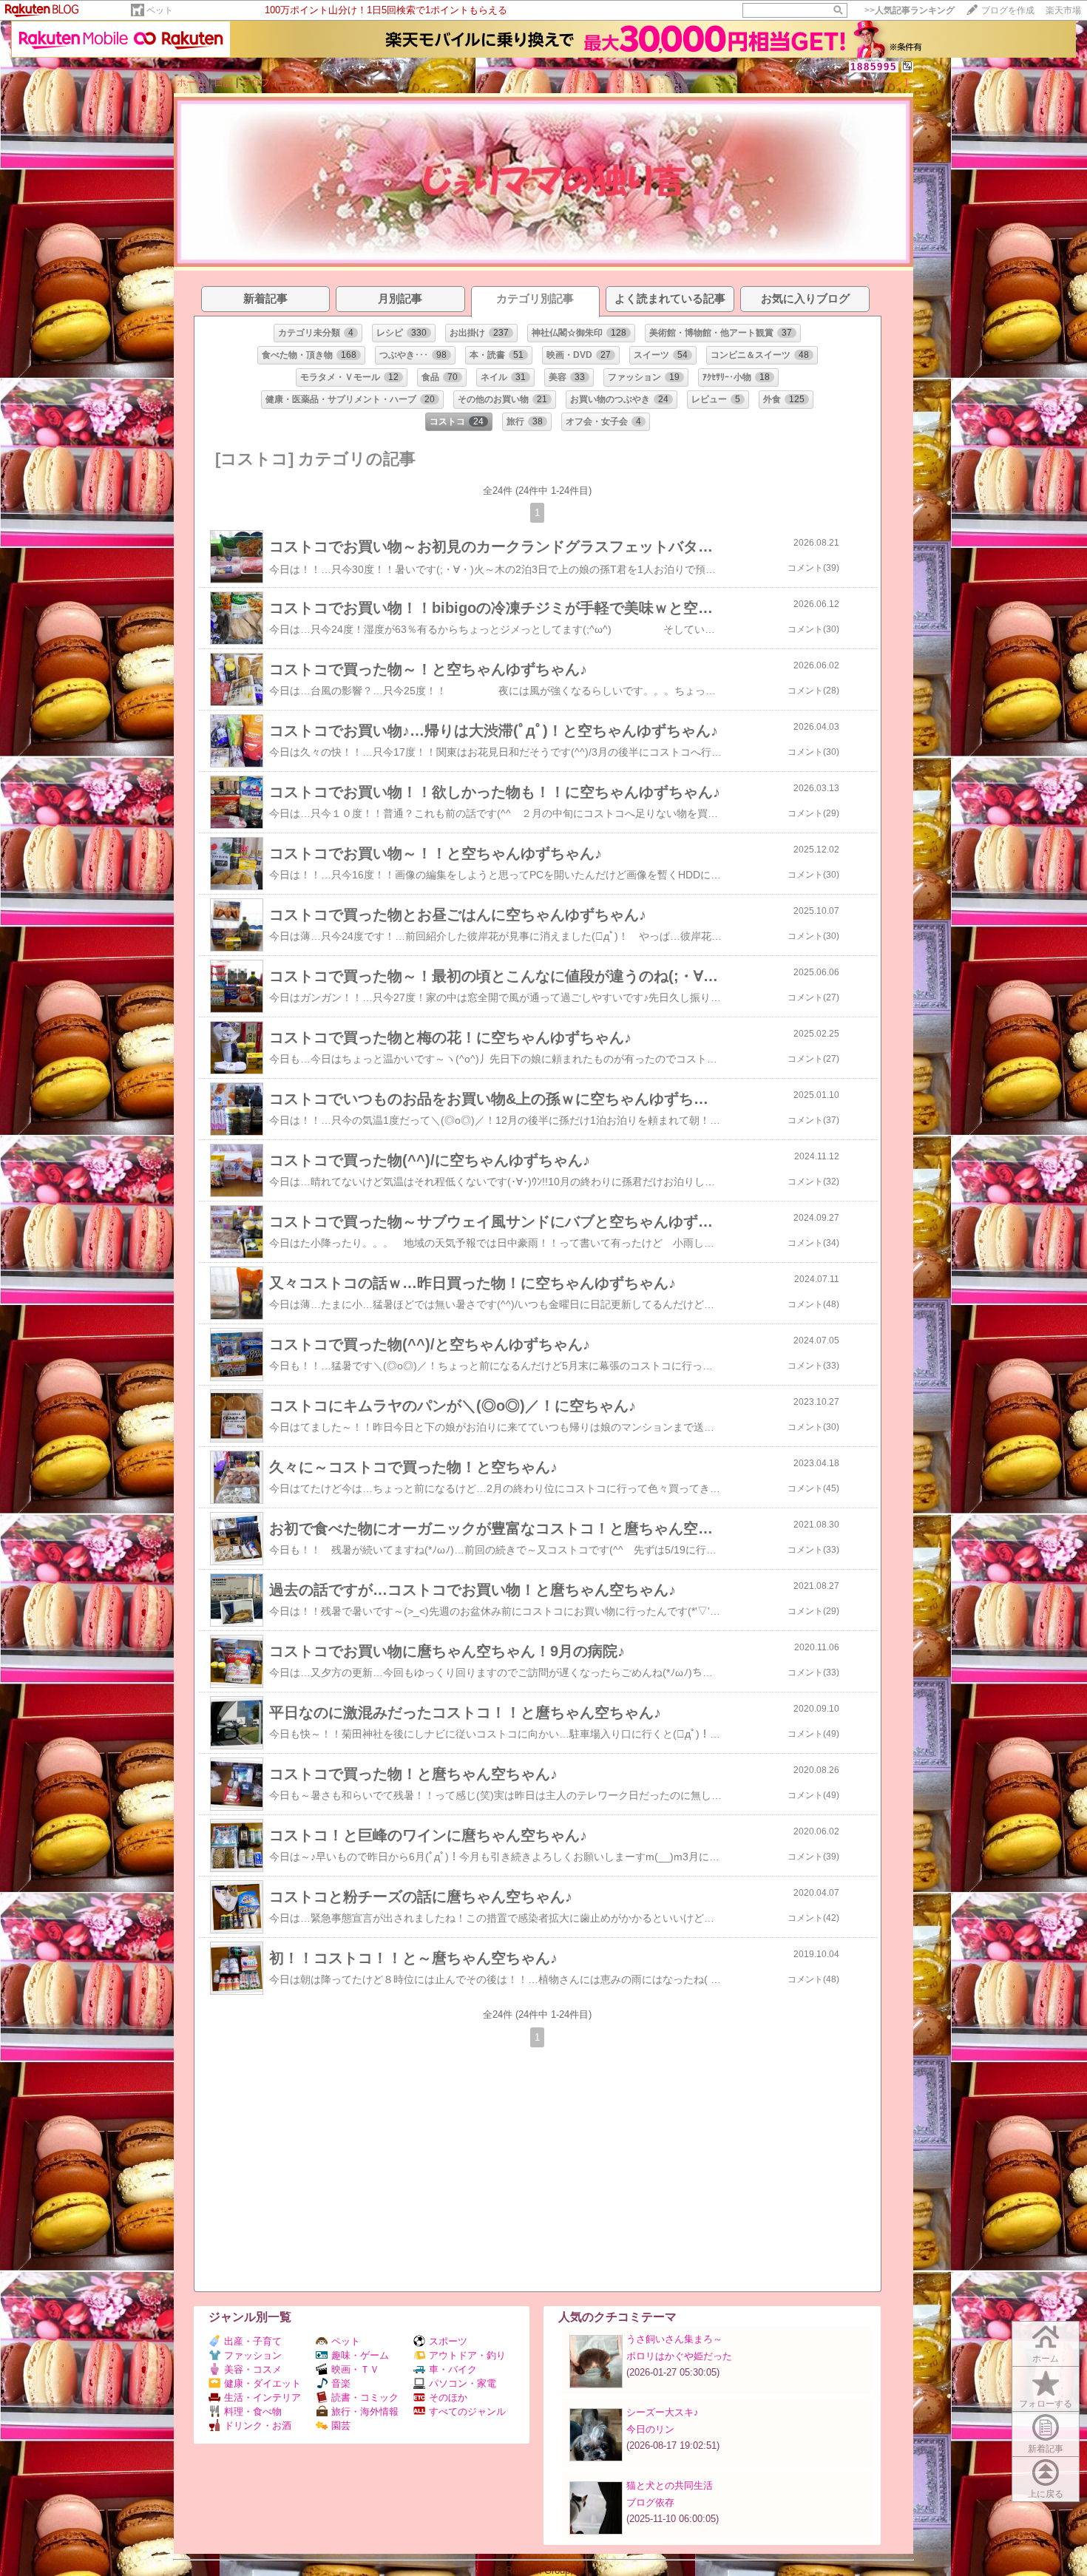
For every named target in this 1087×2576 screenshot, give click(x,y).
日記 (223, 82)
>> (910, 10)
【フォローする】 (814, 82)
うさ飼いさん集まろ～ (674, 2339)
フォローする (1046, 2404)
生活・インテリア (263, 2397)
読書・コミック (365, 2397)
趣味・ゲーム (360, 2355)
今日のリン (650, 2429)
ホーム (191, 82)
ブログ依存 (650, 2502)
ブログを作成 (1008, 10)
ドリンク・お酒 (258, 2426)
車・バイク (453, 2369)
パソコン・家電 (463, 2383)
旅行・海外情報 (365, 2411)
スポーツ (448, 2341)
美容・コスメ (253, 2369)
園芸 (341, 2426)
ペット (160, 10)
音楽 (341, 2383)
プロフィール (270, 82)
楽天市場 (1063, 10)
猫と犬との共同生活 (670, 2485)
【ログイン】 (884, 82)
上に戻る (1046, 2494)
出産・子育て (253, 2341)
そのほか (448, 2397)
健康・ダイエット (263, 2383)
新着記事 (1046, 2449)
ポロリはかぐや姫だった (679, 2356)
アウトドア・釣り (467, 2355)
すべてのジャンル (467, 2411)
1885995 (874, 67)
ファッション (253, 2355)
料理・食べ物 (253, 2411)
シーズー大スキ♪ (663, 2412)
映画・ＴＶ (355, 2369)
